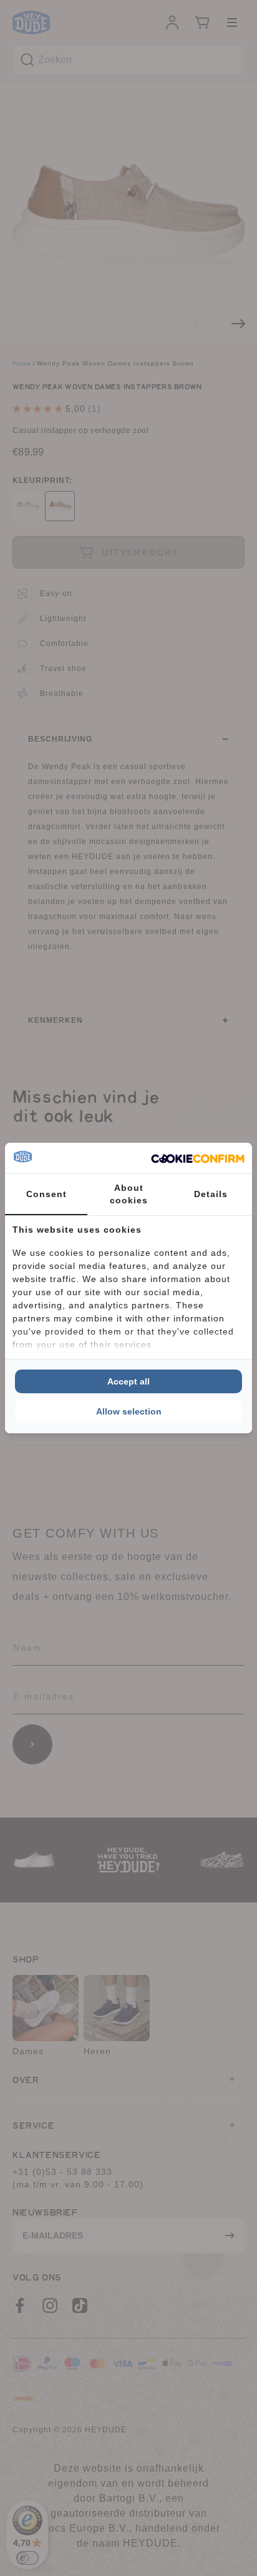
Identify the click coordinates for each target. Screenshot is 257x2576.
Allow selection (129, 1411)
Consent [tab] (46, 1194)
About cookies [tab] (129, 1194)
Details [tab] (211, 1194)
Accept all (128, 1381)
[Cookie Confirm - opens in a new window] (198, 1158)
